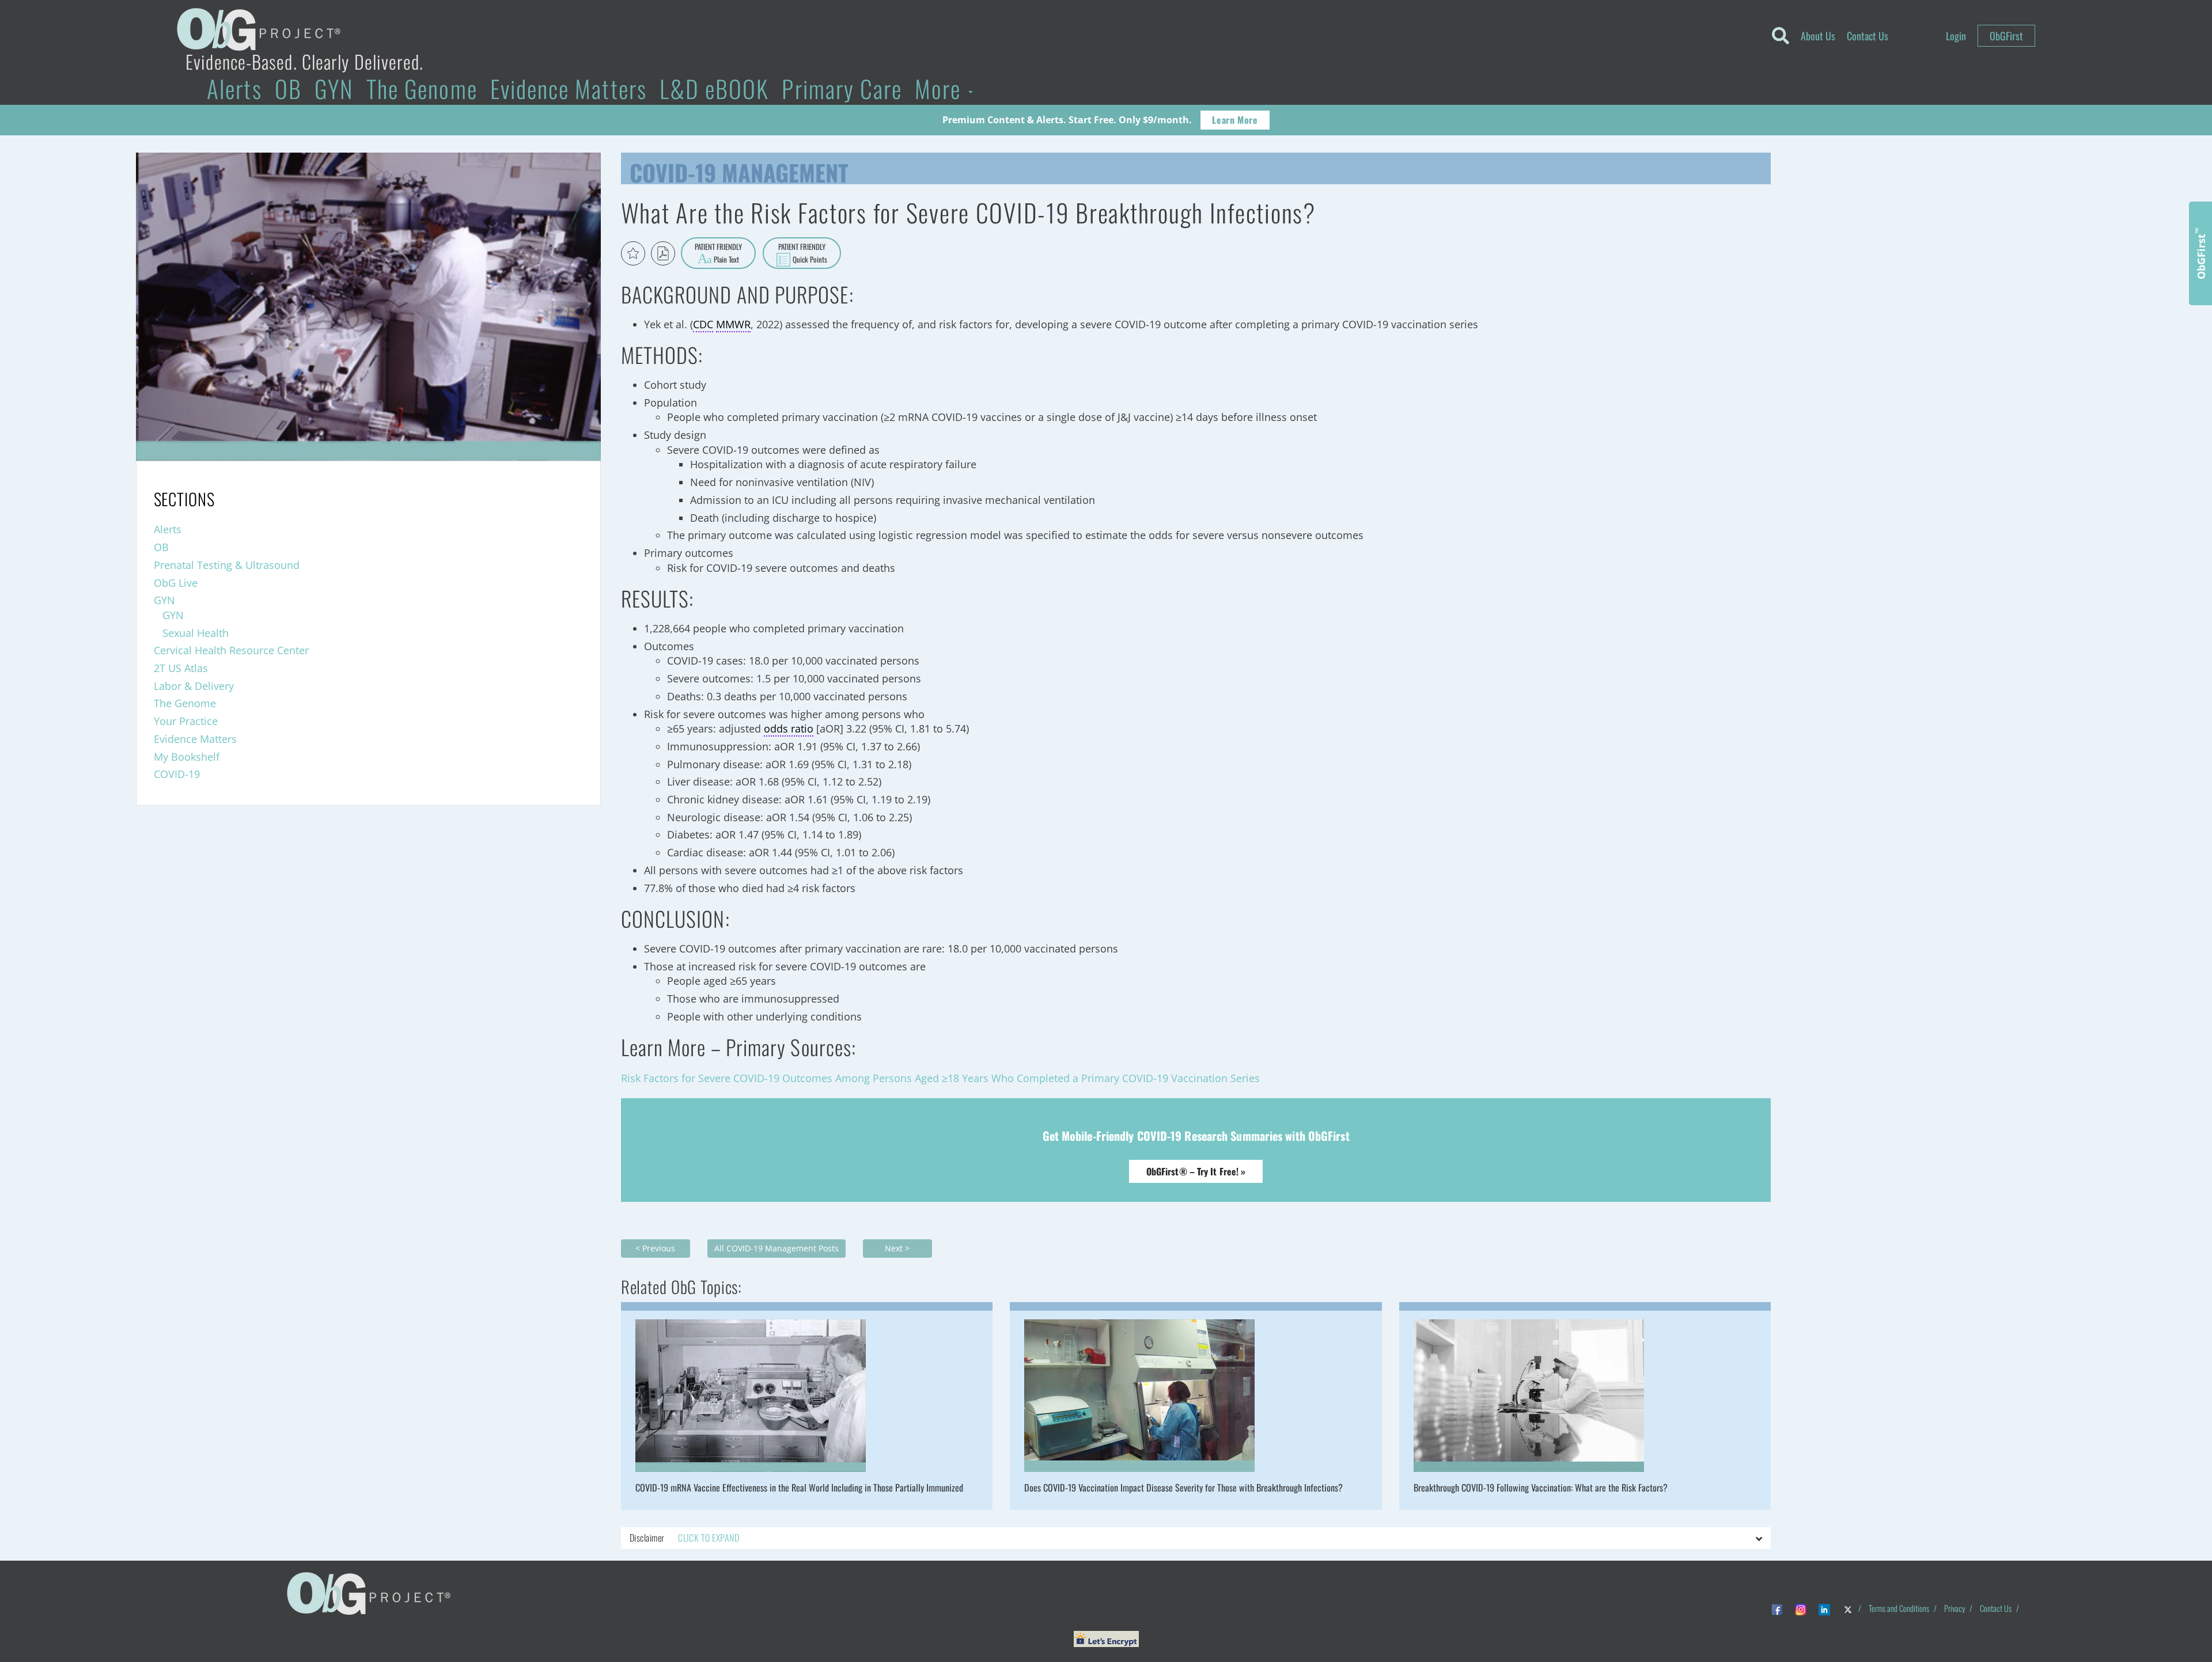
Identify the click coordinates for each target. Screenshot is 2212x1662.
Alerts (234, 88)
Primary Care (842, 88)
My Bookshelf (187, 757)
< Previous (655, 1248)
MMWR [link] (733, 324)
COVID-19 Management (739, 170)
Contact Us (1868, 36)
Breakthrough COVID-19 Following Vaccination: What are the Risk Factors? (1541, 1488)
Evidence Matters (569, 88)
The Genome (422, 88)
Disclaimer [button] (684, 1538)
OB (288, 88)
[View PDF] (663, 253)
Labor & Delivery (194, 686)
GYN (334, 88)
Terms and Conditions (1899, 1608)
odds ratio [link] (789, 728)
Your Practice (186, 721)
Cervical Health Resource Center (231, 650)
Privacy (1955, 1608)
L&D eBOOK (715, 88)
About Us (1818, 36)
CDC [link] (703, 324)
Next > (897, 1248)
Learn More (1235, 120)
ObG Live (176, 583)
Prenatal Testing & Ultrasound (227, 565)
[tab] (1196, 1538)
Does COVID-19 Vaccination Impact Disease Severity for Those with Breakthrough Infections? (1183, 1488)
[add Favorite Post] (633, 253)
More (941, 88)
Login (1956, 36)
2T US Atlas (181, 668)
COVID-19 (177, 774)
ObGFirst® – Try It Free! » (1196, 1171)
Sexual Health (196, 633)
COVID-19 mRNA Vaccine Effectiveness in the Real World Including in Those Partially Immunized (799, 1488)
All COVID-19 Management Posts (777, 1248)
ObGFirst (2006, 36)
